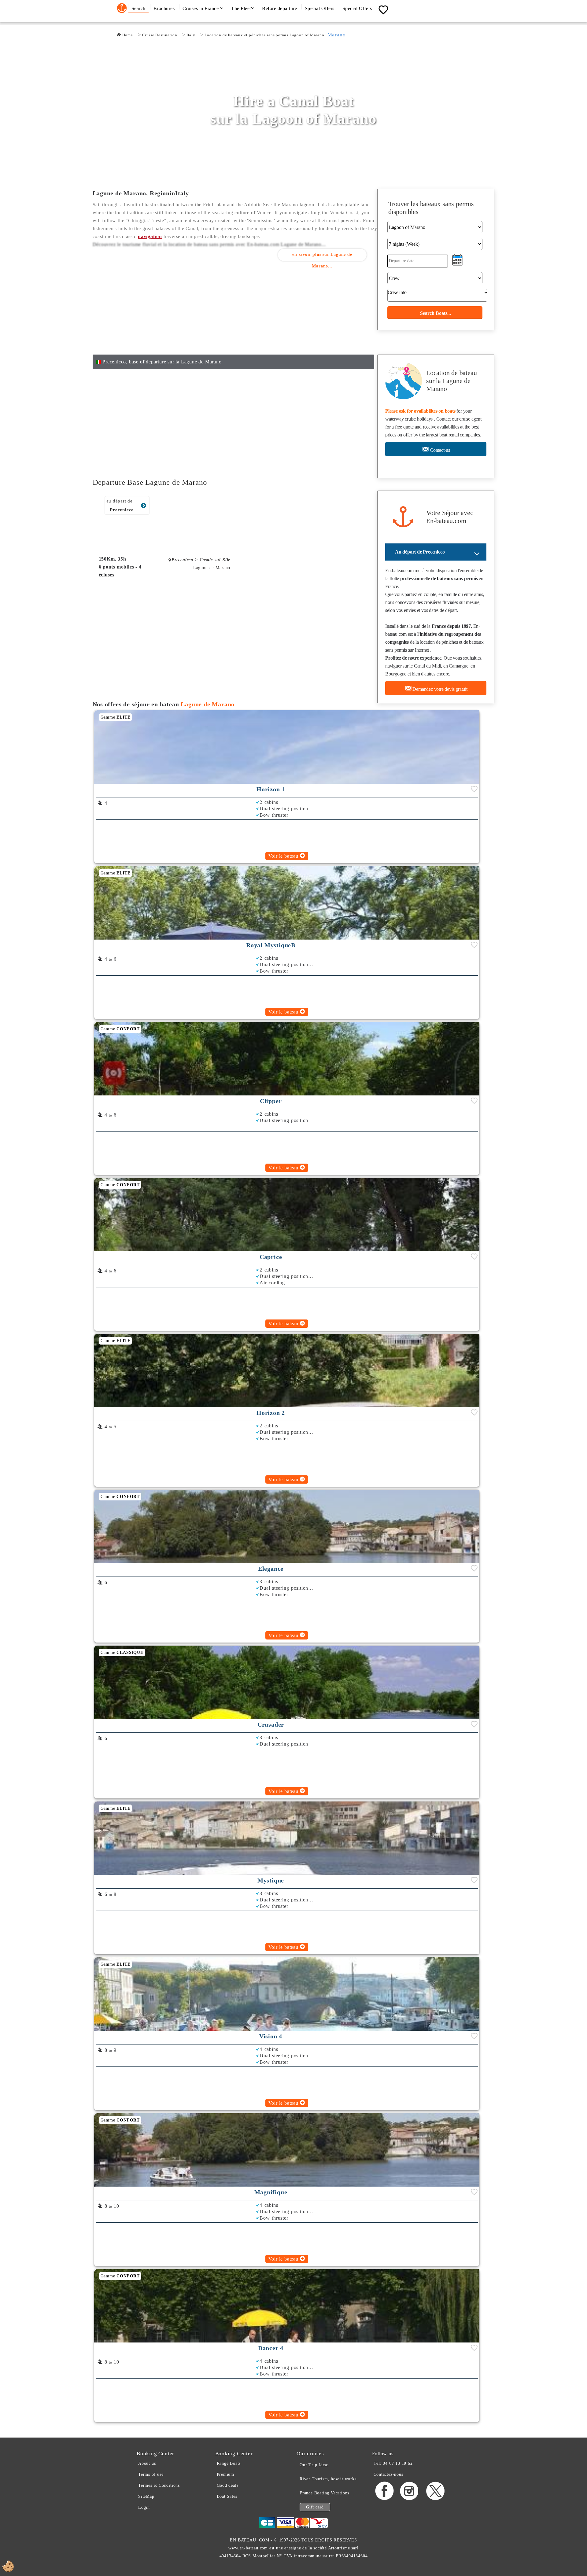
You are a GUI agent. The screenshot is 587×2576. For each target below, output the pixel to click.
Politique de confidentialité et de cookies (387, 1341)
